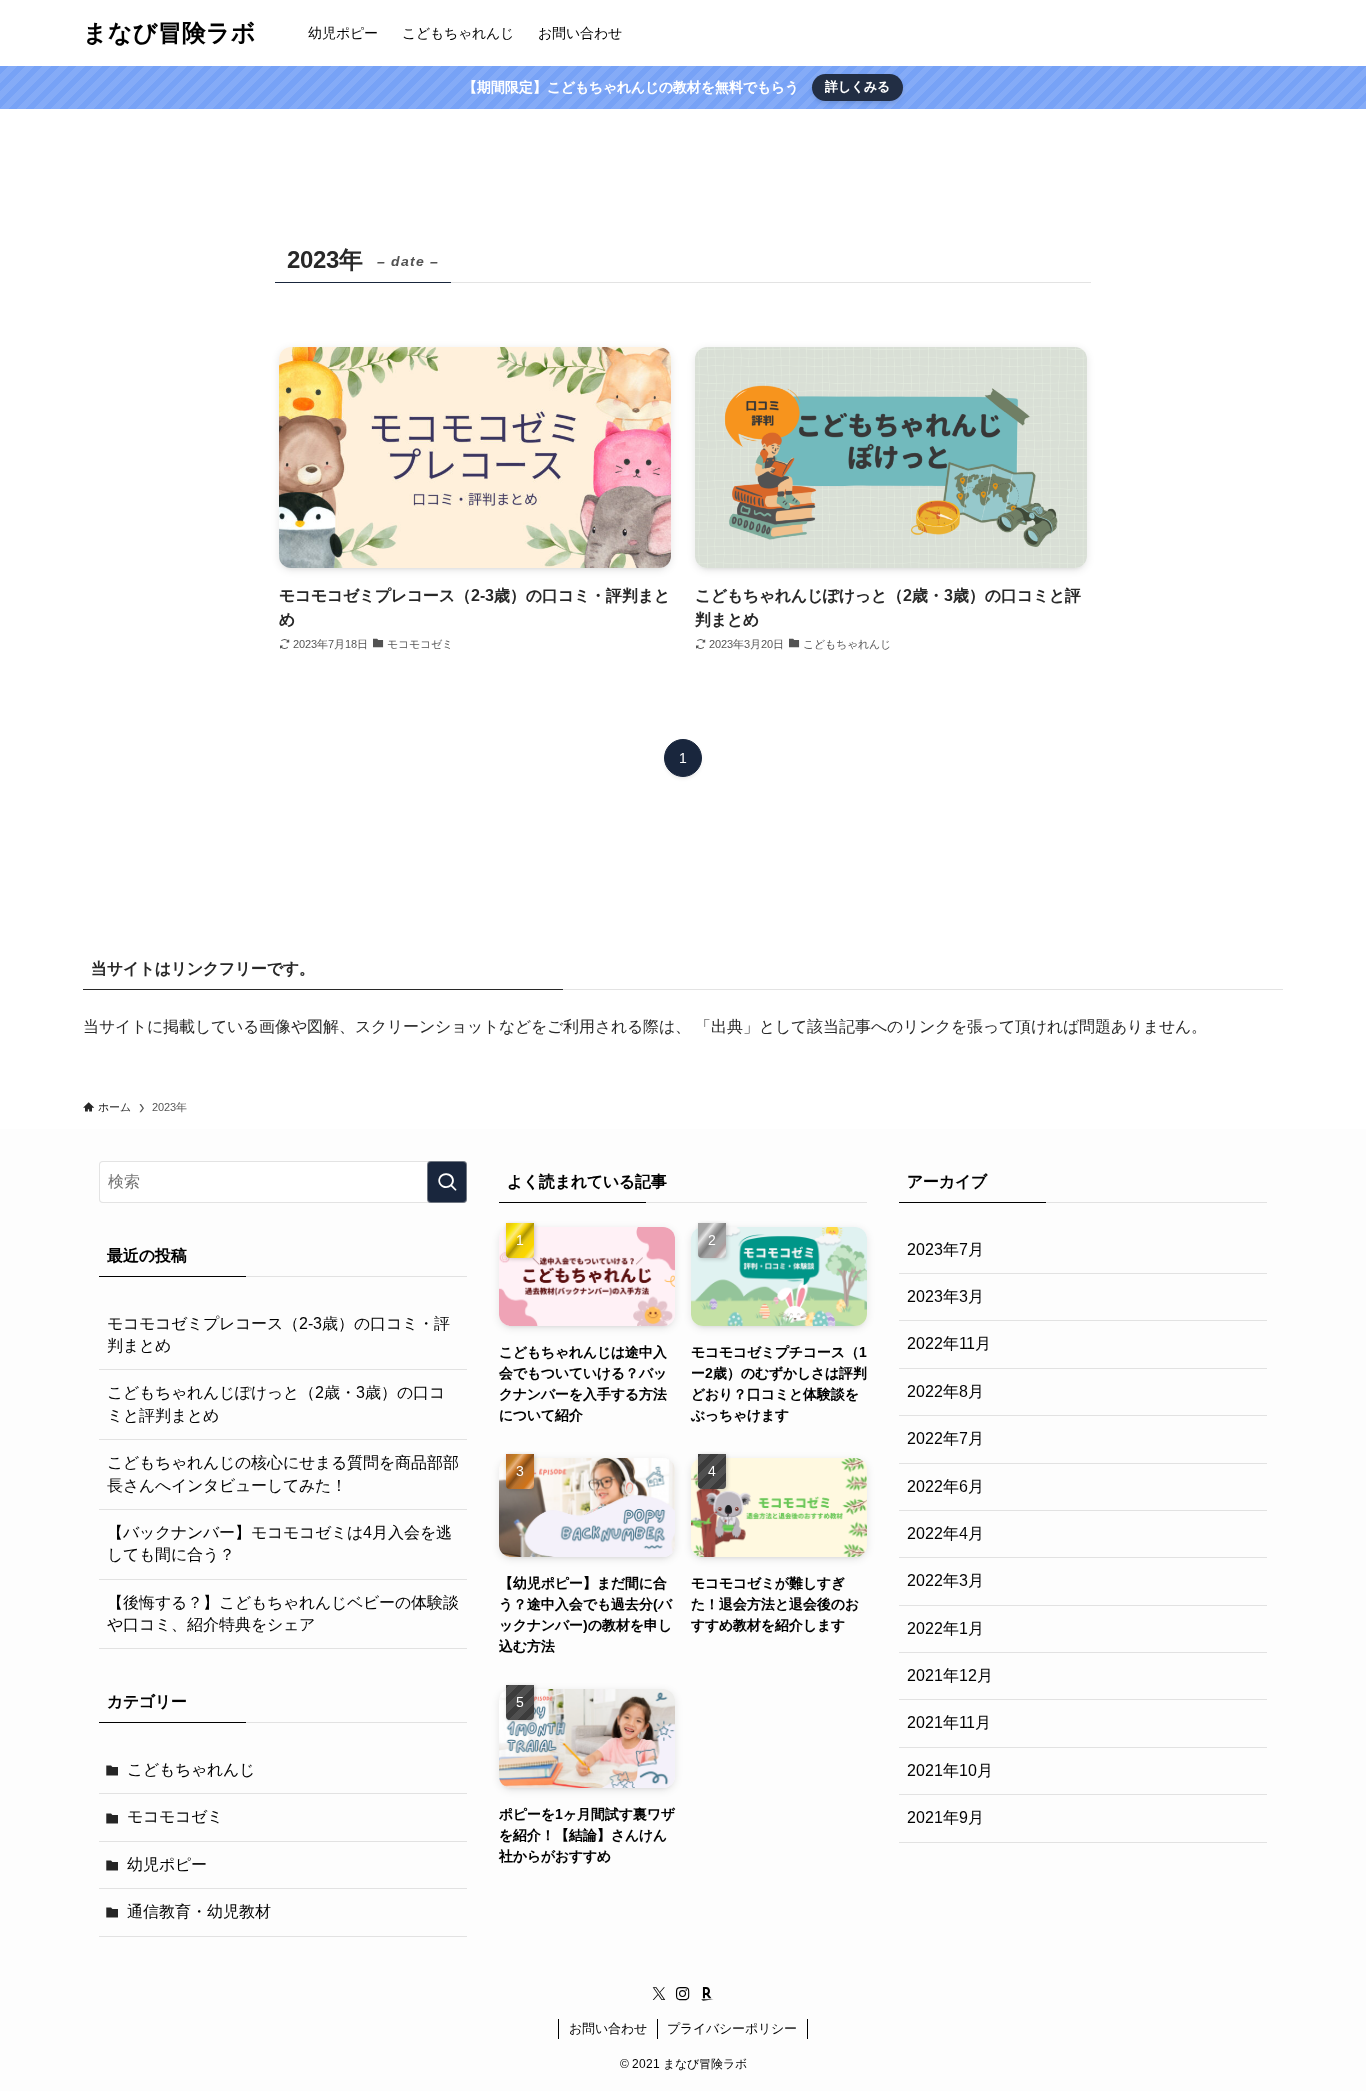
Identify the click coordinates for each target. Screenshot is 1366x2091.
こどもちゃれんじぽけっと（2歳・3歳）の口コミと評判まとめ (276, 1403)
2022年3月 (945, 1580)
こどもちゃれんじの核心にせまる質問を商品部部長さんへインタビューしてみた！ (283, 1473)
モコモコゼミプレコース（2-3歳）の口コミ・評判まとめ (278, 1334)
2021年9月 (945, 1817)
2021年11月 (949, 1722)
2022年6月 (945, 1486)
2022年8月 (945, 1391)
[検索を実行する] (447, 1182)
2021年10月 (950, 1770)
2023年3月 (945, 1296)
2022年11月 (949, 1343)
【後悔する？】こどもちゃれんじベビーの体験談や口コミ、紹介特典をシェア (283, 1613)
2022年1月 (945, 1628)
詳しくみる (857, 86)
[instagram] (683, 1994)
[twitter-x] (659, 1994)
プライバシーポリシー (732, 2028)
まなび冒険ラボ (169, 33)
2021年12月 (950, 1675)
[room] (707, 1994)
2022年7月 (945, 1438)
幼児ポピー (167, 1864)
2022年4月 (945, 1533)
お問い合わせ (608, 2028)
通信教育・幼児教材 (199, 1911)
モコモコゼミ (175, 1816)
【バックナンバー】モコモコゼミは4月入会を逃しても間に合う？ (279, 1543)
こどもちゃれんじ (191, 1769)
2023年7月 (945, 1249)
